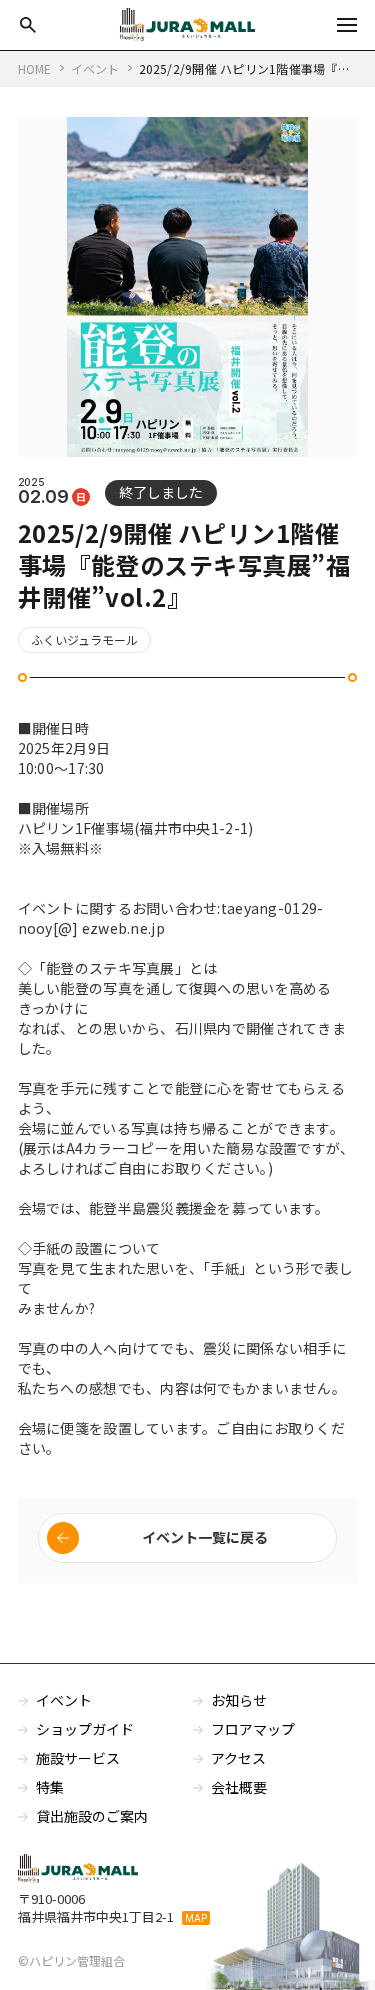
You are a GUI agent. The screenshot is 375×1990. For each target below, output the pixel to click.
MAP (196, 1918)
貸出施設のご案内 (92, 1816)
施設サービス (78, 1758)
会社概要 (239, 1787)
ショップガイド (85, 1729)
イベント (64, 1700)
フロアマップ (253, 1729)
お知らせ (239, 1700)
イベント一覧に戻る (205, 1537)
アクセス (238, 1758)
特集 (50, 1787)
